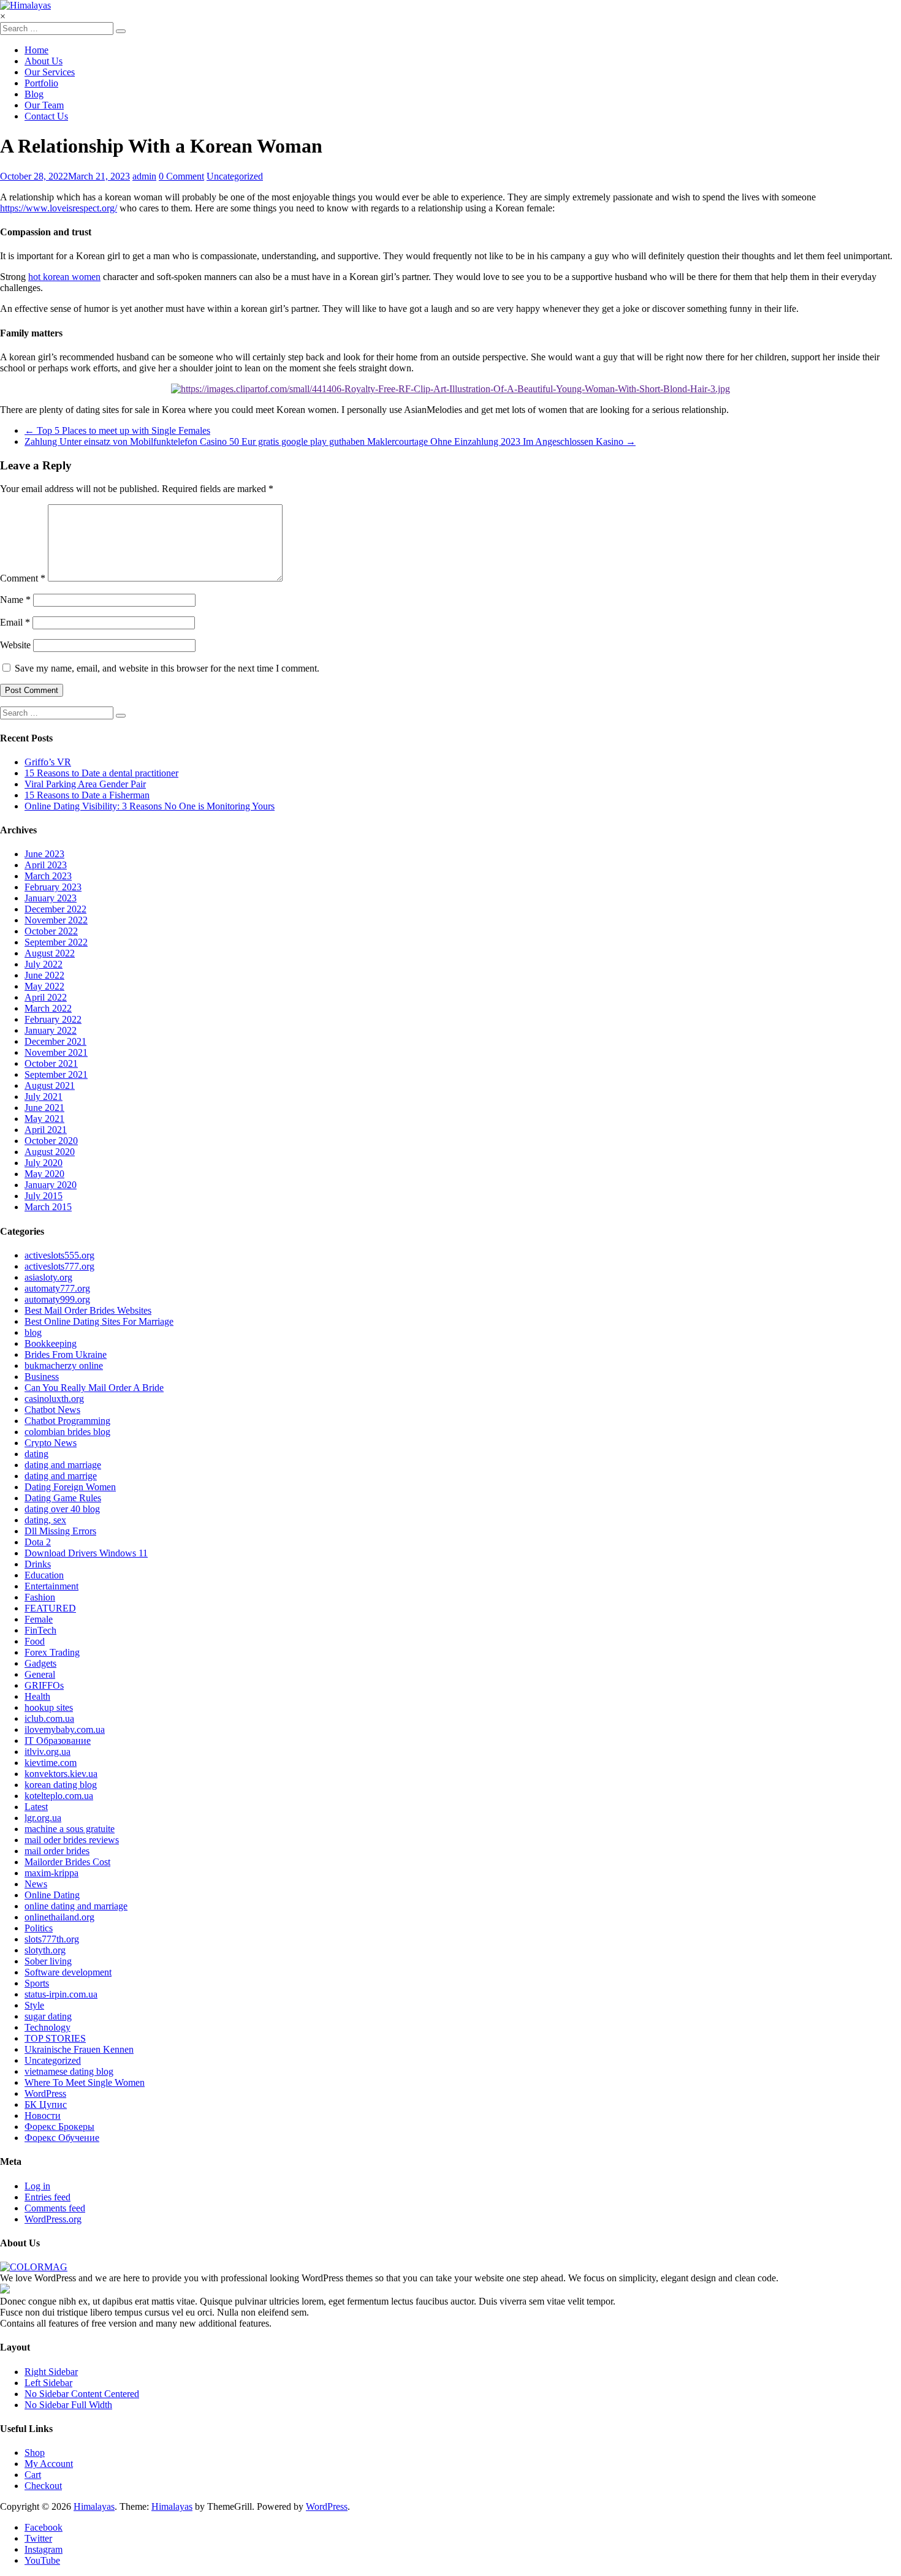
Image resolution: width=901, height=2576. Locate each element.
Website (15, 645)
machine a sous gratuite (70, 1829)
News (36, 1884)
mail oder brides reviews (72, 1840)
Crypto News (51, 1443)
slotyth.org (45, 1950)
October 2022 (51, 931)
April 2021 (46, 1130)
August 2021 (50, 1085)
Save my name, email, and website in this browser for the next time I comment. (167, 668)
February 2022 (53, 1019)
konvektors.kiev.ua (61, 1774)
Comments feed (55, 2208)
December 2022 (55, 909)
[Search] (121, 31)
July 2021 (44, 1097)
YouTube (42, 2560)
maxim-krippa (51, 1873)
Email (15, 622)
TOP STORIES (55, 2038)
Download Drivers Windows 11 (86, 1553)
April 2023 (46, 865)
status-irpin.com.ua (61, 1994)
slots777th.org (52, 1939)
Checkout (43, 2486)
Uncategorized (235, 176)
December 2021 (55, 1041)
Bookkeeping (51, 1343)
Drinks (38, 1564)
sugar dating (48, 2016)
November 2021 (56, 1052)
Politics (39, 1928)
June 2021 (44, 1108)
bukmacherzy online (64, 1366)
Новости (43, 2116)
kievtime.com (51, 1763)
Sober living (48, 1961)
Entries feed (48, 2197)
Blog (34, 94)
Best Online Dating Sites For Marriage (99, 1321)
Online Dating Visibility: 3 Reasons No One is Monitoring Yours (150, 806)
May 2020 (44, 1174)
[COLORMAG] (34, 2267)
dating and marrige (61, 1476)
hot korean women (64, 277)
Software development (68, 1972)
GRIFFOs (44, 1685)
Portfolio (41, 83)
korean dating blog (61, 1785)
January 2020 (51, 1185)
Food (35, 1641)
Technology (48, 2027)
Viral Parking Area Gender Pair (85, 784)
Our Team (44, 105)
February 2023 (53, 887)
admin (144, 176)
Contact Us (46, 116)
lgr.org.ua (43, 1818)
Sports (37, 1983)
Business (42, 1377)
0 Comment (181, 176)
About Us (44, 61)
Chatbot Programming (67, 1421)
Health (37, 1696)
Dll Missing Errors (60, 1531)
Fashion (40, 1597)
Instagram (44, 2549)
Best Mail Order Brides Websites (88, 1310)
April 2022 (46, 997)
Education (44, 1575)
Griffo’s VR (48, 762)
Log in (37, 2186)
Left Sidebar (48, 2383)
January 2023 (51, 898)
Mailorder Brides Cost (67, 1862)
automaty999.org (57, 1299)
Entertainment (51, 1586)
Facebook (44, 2527)
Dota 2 (38, 1542)
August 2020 (50, 1152)
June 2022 (44, 975)
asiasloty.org (48, 1277)
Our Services (50, 72)
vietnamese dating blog (69, 2071)
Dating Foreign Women (70, 1487)
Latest (36, 1807)
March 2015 (48, 1207)
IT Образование (58, 1741)
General (40, 1674)
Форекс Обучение (62, 2138)
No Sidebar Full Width (68, 2405)
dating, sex (45, 1520)
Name (15, 600)
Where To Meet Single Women (85, 2082)
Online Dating (52, 1895)
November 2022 (56, 920)
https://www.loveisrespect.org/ (59, 208)
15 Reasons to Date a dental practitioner (101, 773)
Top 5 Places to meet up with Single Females (117, 430)
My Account (49, 2464)
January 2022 (51, 1030)
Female (39, 1619)
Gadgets (40, 1663)
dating (36, 1454)
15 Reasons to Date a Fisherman (87, 795)
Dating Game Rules (63, 1498)
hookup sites (49, 1707)
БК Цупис (46, 2104)
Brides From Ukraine (66, 1354)
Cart (33, 2475)
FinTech (40, 1630)
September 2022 (56, 942)
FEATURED (50, 1608)
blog (33, 1332)
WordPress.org (53, 2219)
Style (34, 2005)
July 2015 (44, 1196)
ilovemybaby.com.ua (65, 1729)
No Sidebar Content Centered (82, 2394)
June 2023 (44, 854)
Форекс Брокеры (59, 2127)
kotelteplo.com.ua (59, 1796)
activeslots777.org (59, 1266)
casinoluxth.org (54, 1399)
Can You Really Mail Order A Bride (94, 1388)
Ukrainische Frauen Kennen (79, 2049)
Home (36, 50)
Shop (35, 2453)
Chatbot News (52, 1410)
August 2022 (50, 953)
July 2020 (44, 1163)
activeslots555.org (59, 1255)
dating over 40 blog (62, 1509)
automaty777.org (57, 1288)
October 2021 (51, 1063)
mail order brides (57, 1851)
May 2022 (44, 986)
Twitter (38, 2538)
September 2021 (56, 1074)
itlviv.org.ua (48, 1752)
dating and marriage (63, 1465)
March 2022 (48, 1008)
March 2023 (48, 876)
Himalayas (94, 2506)
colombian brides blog (67, 1432)
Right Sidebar (51, 2372)
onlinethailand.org (59, 1917)
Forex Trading (52, 1652)
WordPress (45, 2093)
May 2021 (44, 1119)
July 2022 (44, 964)
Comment (23, 578)
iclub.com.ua (49, 1718)
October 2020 (51, 1141)
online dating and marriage (76, 1906)
